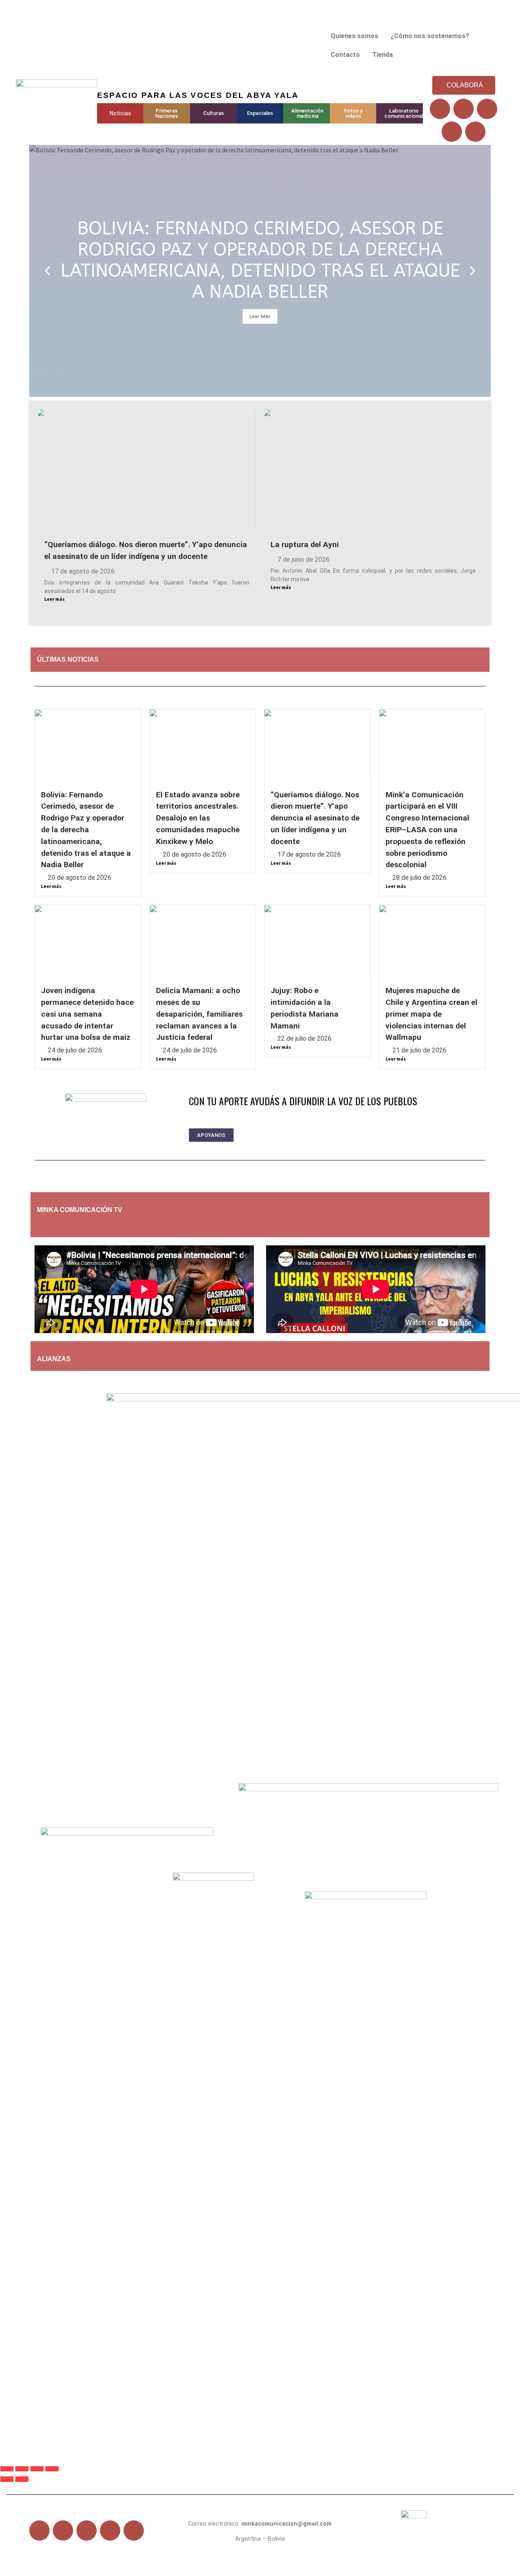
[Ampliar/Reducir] (7, 2469)
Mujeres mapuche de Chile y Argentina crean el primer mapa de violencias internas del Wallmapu (431, 1014)
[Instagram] (452, 132)
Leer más (54, 599)
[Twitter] (464, 109)
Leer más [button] (260, 316)
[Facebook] (440, 109)
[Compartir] (37, 2469)
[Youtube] (487, 109)
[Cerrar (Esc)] (52, 2469)
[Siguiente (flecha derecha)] (22, 2479)
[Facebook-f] (39, 2531)
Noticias (120, 113)
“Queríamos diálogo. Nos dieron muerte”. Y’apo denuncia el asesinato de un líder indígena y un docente (315, 818)
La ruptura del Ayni (305, 544)
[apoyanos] (88, 1226)
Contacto (345, 55)
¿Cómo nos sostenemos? (430, 36)
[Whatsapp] (475, 132)
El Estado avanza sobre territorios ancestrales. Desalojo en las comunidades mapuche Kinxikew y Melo (198, 818)
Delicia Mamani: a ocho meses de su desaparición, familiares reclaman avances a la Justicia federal (199, 1014)
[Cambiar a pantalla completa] (22, 2469)
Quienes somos (354, 36)
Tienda (382, 55)
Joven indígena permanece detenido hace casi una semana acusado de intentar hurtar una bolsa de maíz (87, 1014)
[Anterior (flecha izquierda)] (7, 2479)
